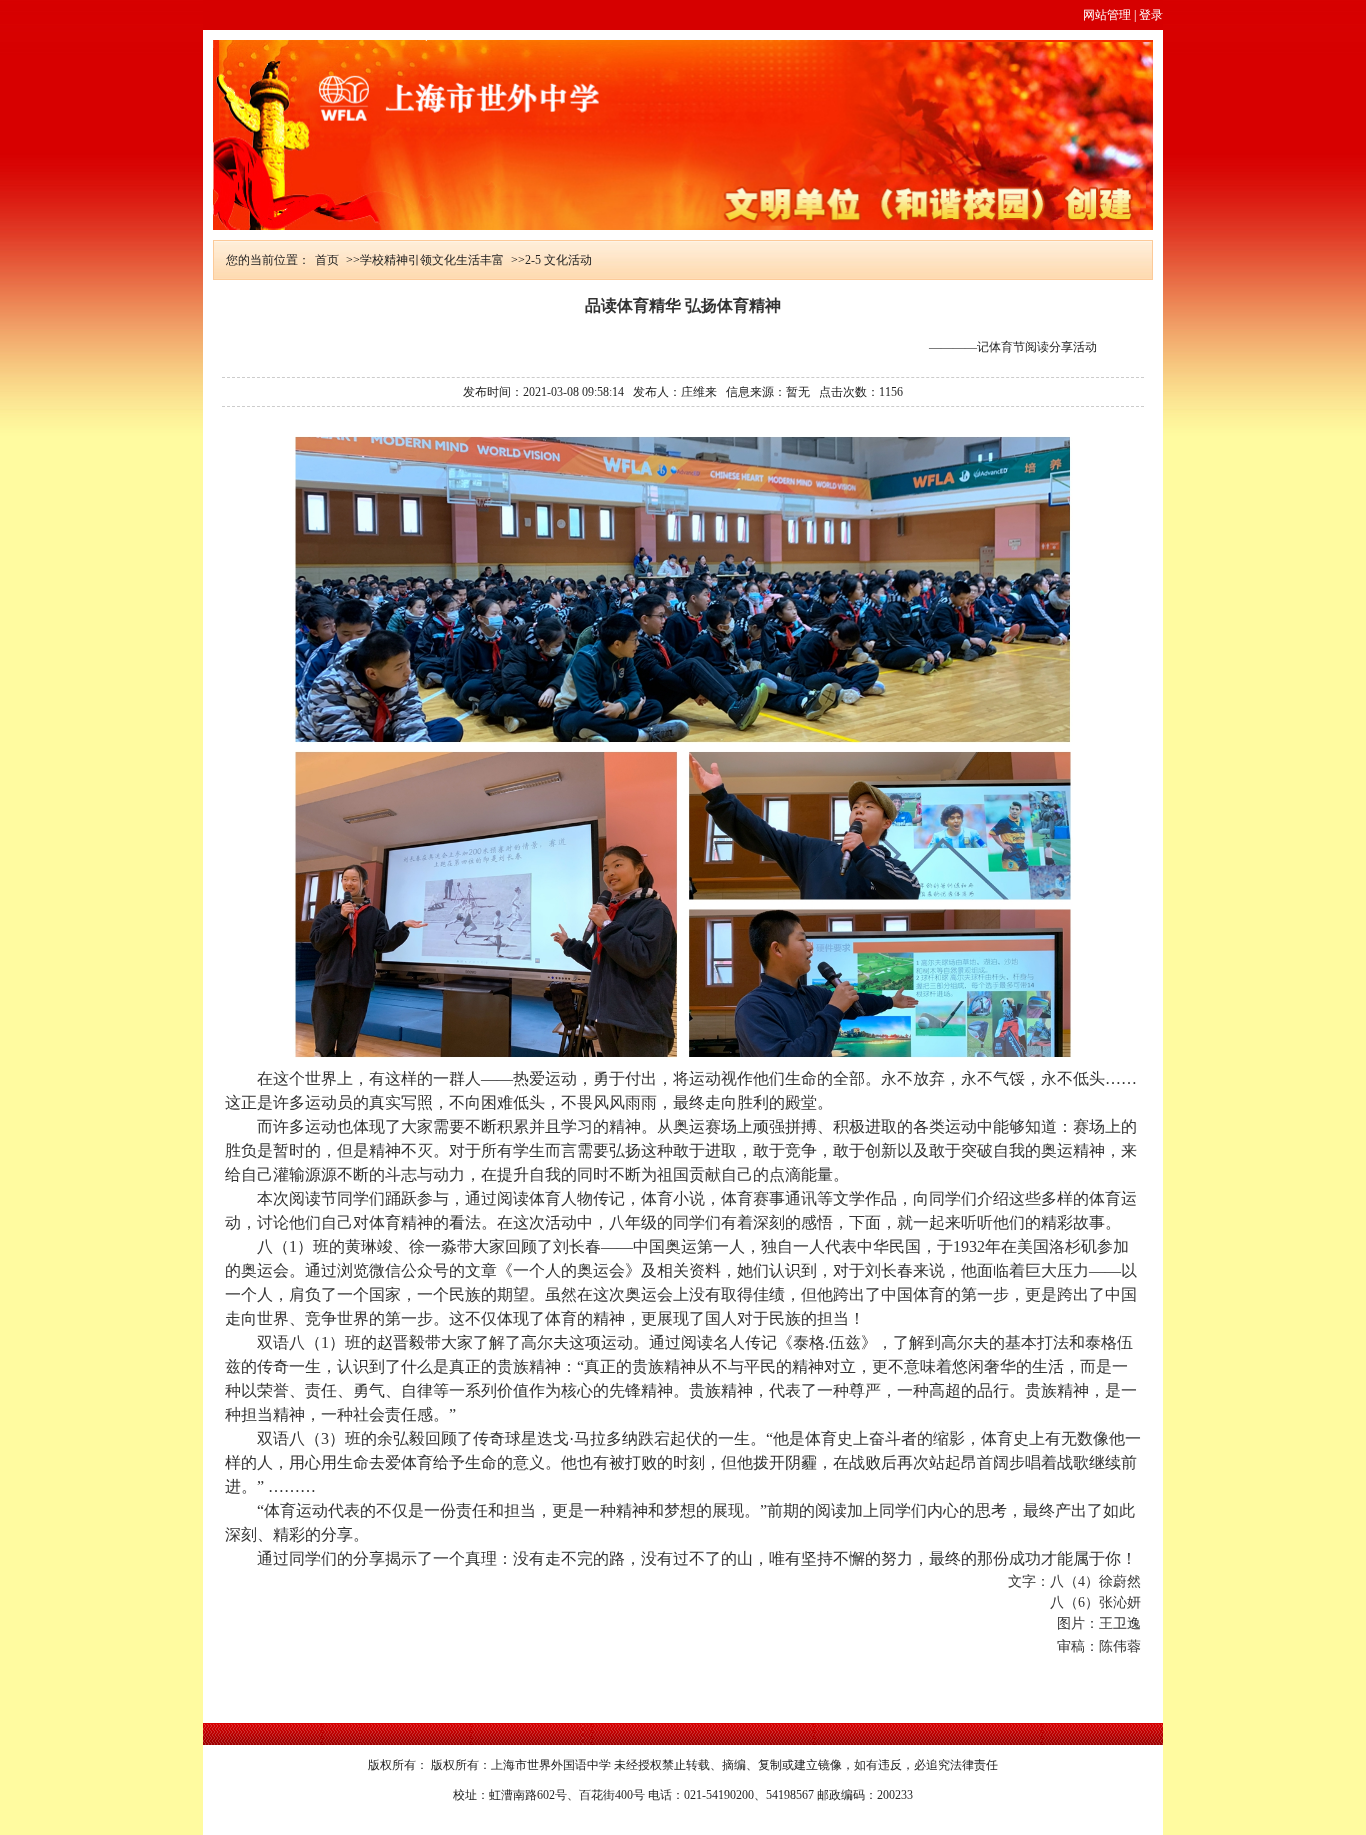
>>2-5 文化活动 (551, 260)
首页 (327, 260)
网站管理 (1107, 15)
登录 (1151, 15)
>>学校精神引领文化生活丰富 (425, 260)
